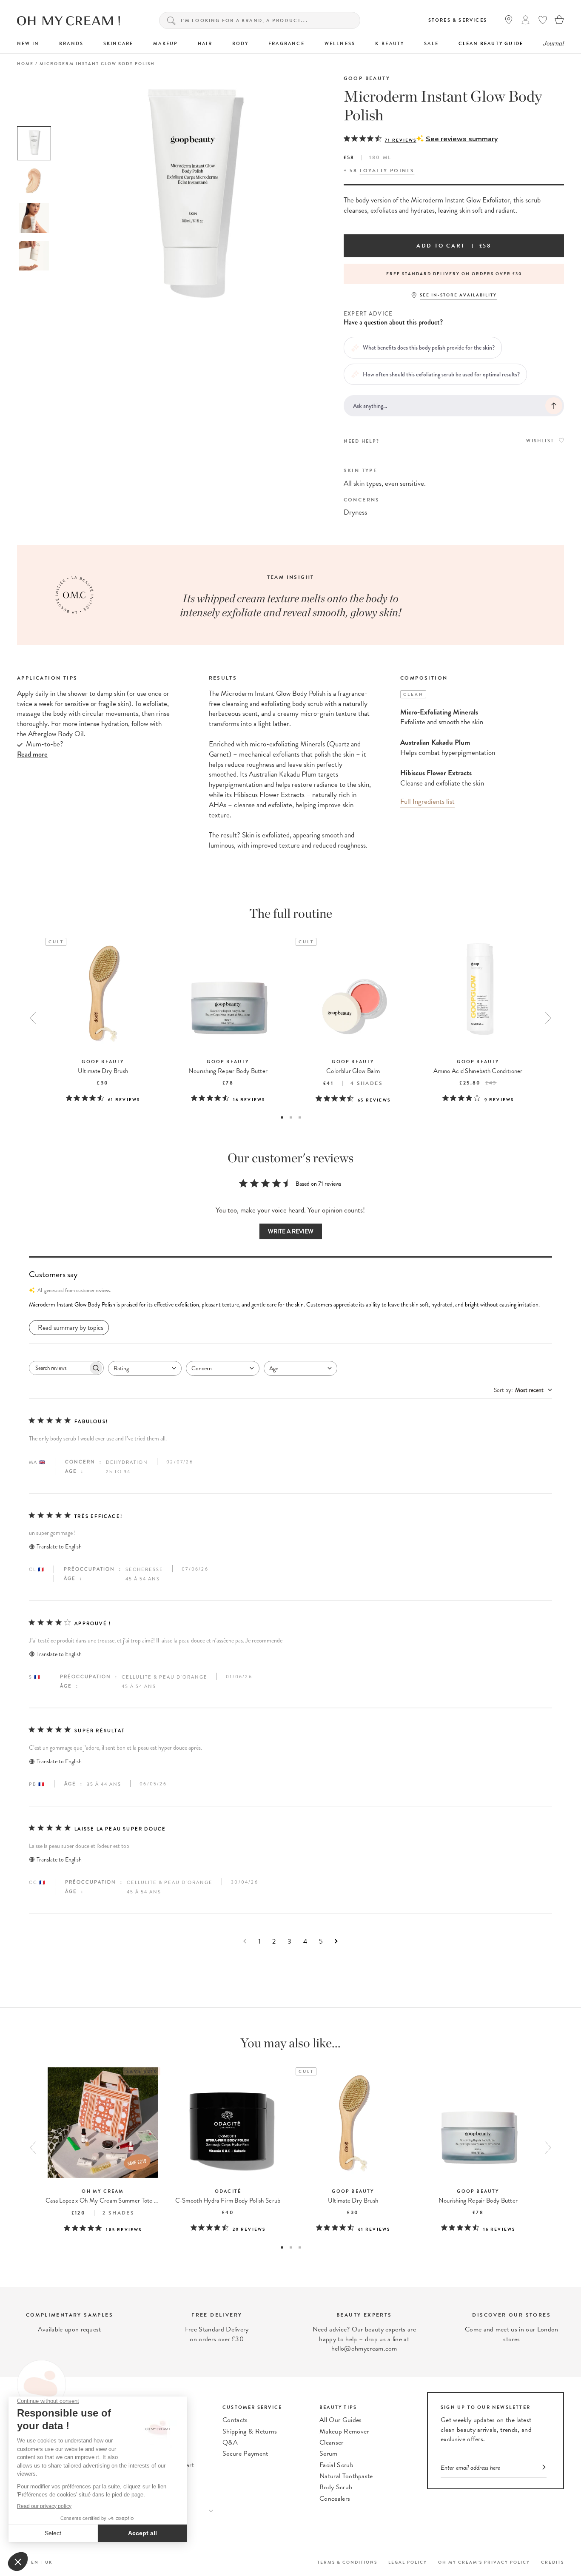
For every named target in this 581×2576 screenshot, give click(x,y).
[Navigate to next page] (336, 1941)
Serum (329, 2454)
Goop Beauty (367, 78)
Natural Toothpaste (346, 2476)
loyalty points (387, 171)
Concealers (335, 2499)
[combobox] (145, 1368)
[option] (34, 143)
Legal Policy (408, 2562)
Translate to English (59, 1547)
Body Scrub (336, 2487)
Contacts (235, 2420)
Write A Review (291, 1231)
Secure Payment (245, 2454)
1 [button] (282, 1117)
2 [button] (291, 1117)
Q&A (230, 2442)
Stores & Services (458, 20)
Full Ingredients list (427, 801)
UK (49, 2562)
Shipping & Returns (250, 2431)
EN (35, 2562)
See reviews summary (462, 139)
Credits (553, 2562)
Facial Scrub (336, 2465)
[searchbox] (59, 1368)
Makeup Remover (344, 2431)
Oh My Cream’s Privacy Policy (484, 2562)
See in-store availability (458, 295)
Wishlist (540, 441)
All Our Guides (340, 2420)
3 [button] (300, 1117)
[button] (290, 1305)
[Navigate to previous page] (245, 1941)
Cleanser (332, 2442)
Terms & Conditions (347, 2562)
